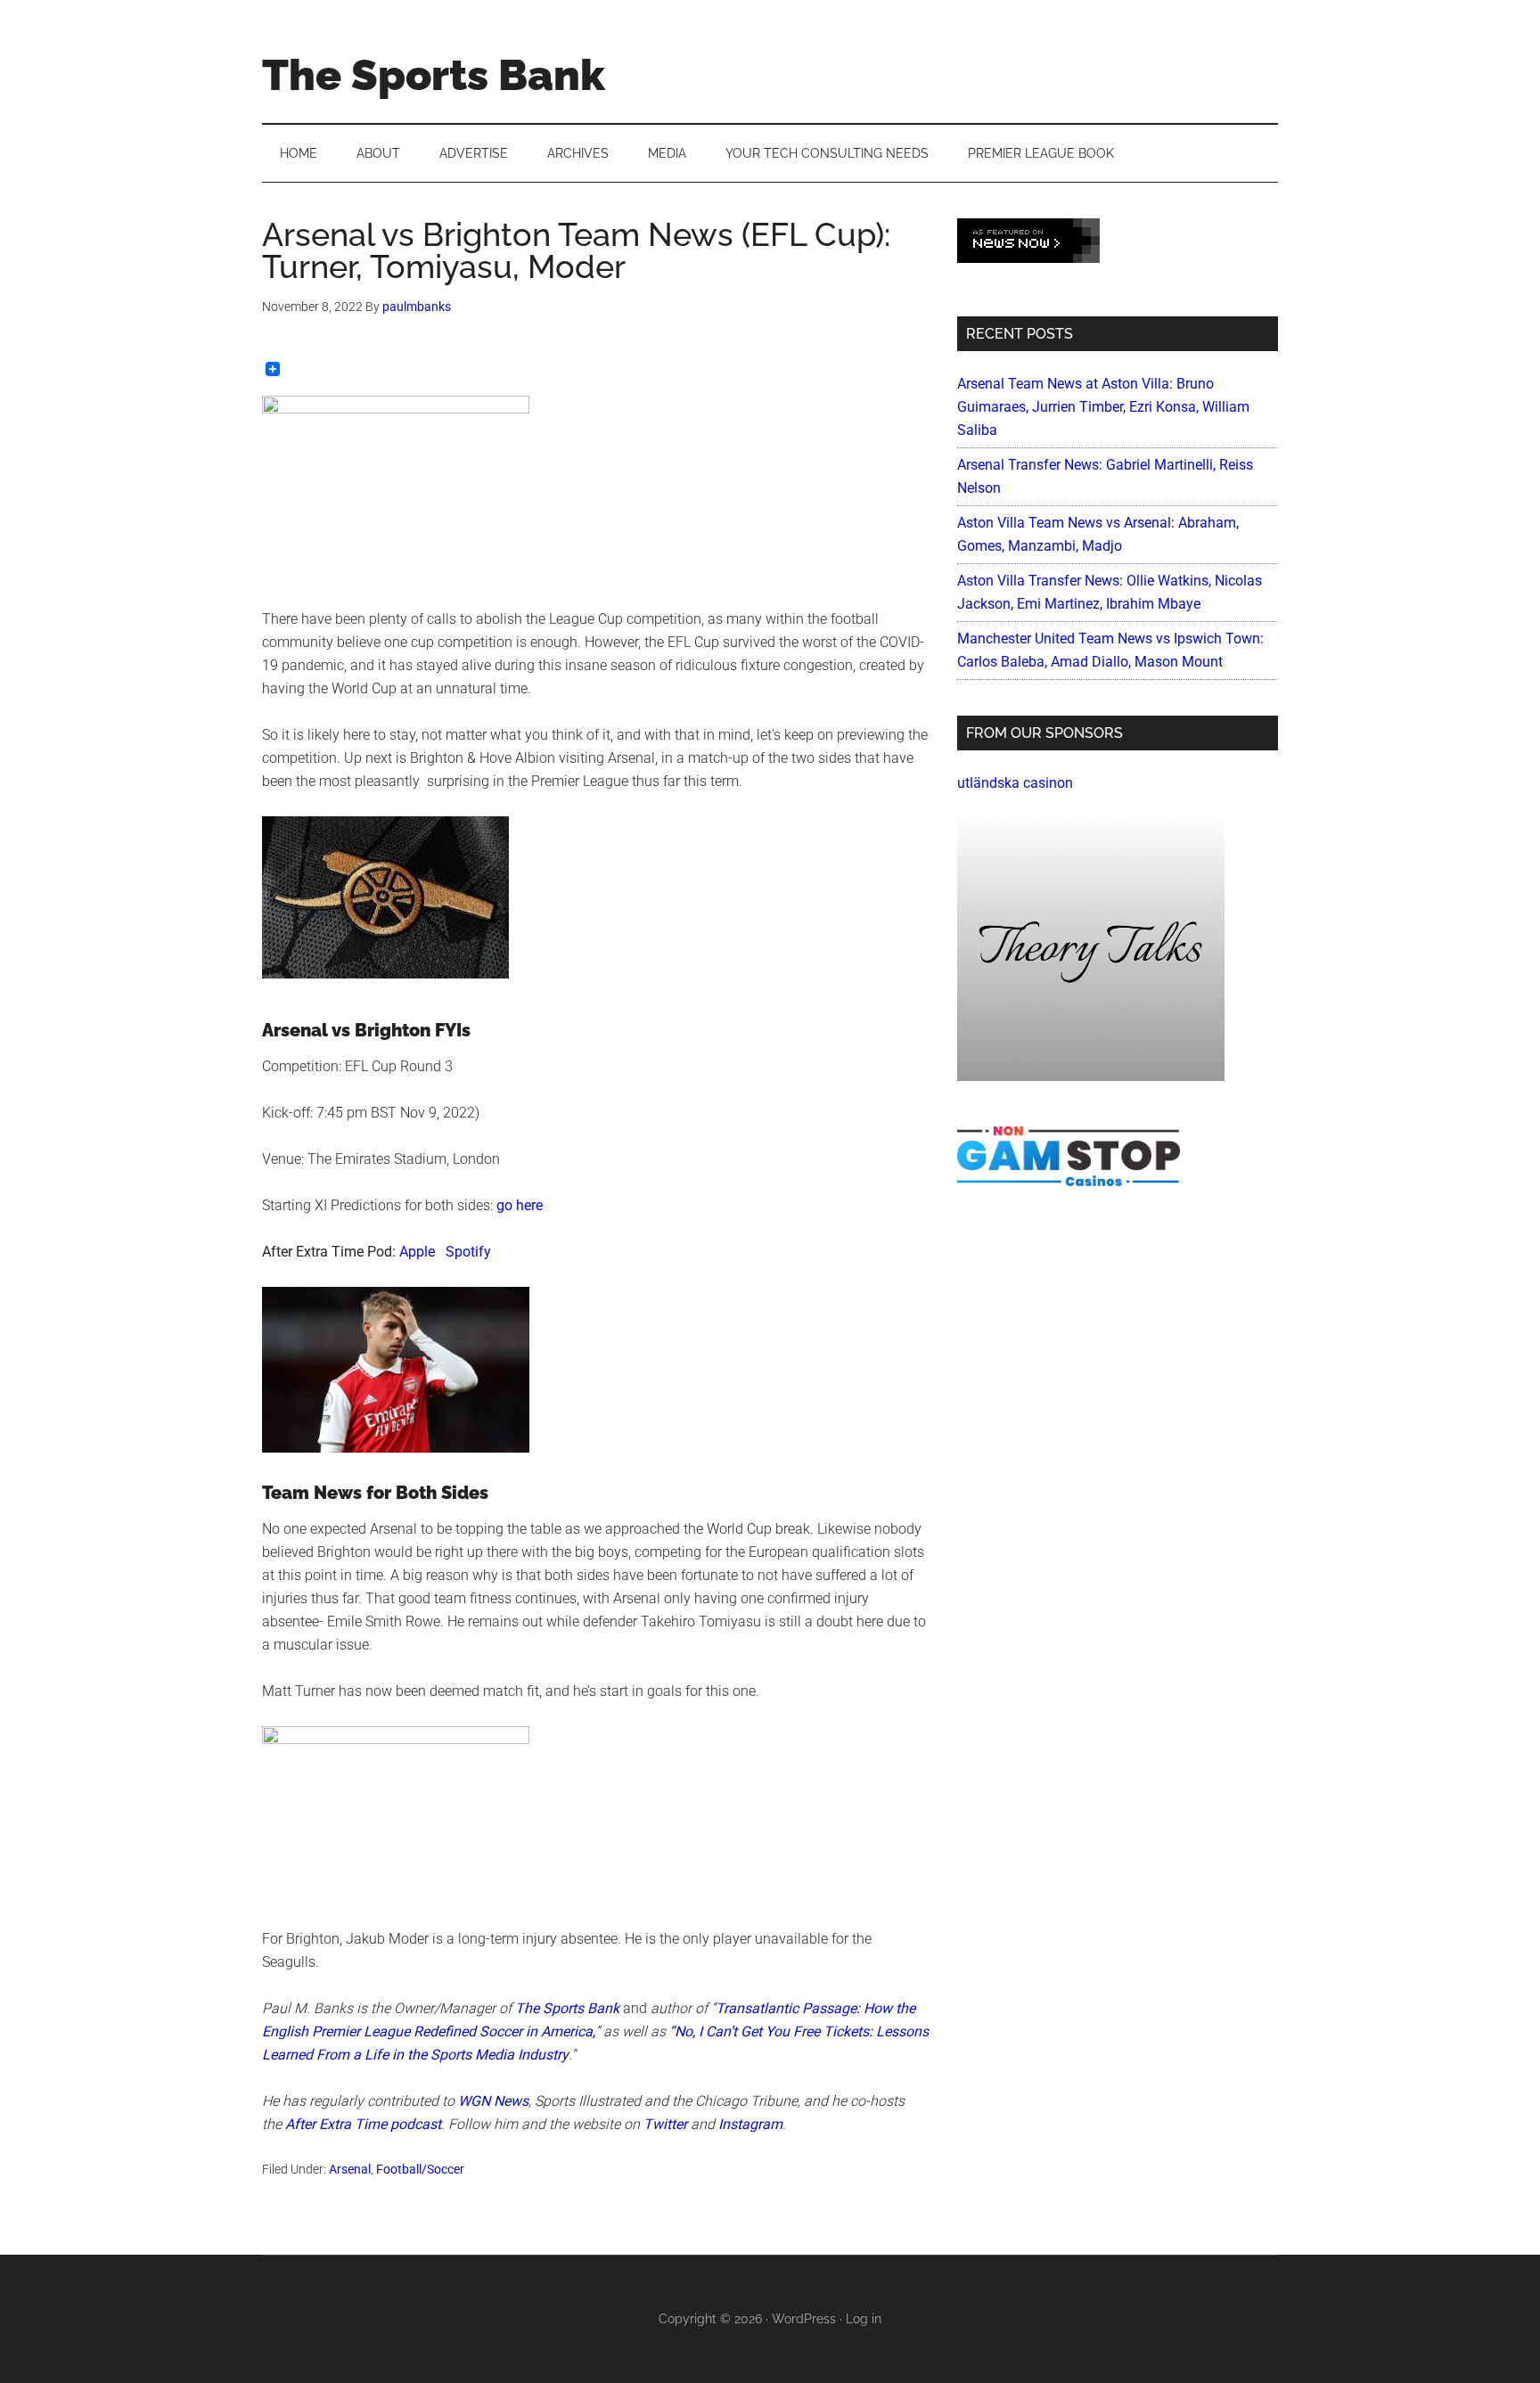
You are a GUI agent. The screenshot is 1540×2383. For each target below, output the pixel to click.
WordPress (804, 2319)
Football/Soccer (420, 2169)
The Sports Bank (434, 75)
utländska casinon (1015, 783)
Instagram (750, 2124)
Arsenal (350, 2169)
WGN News (493, 2101)
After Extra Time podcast (363, 2124)
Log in (864, 2319)
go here (520, 1205)
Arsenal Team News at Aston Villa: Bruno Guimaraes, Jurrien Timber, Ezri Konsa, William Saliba (1103, 407)
